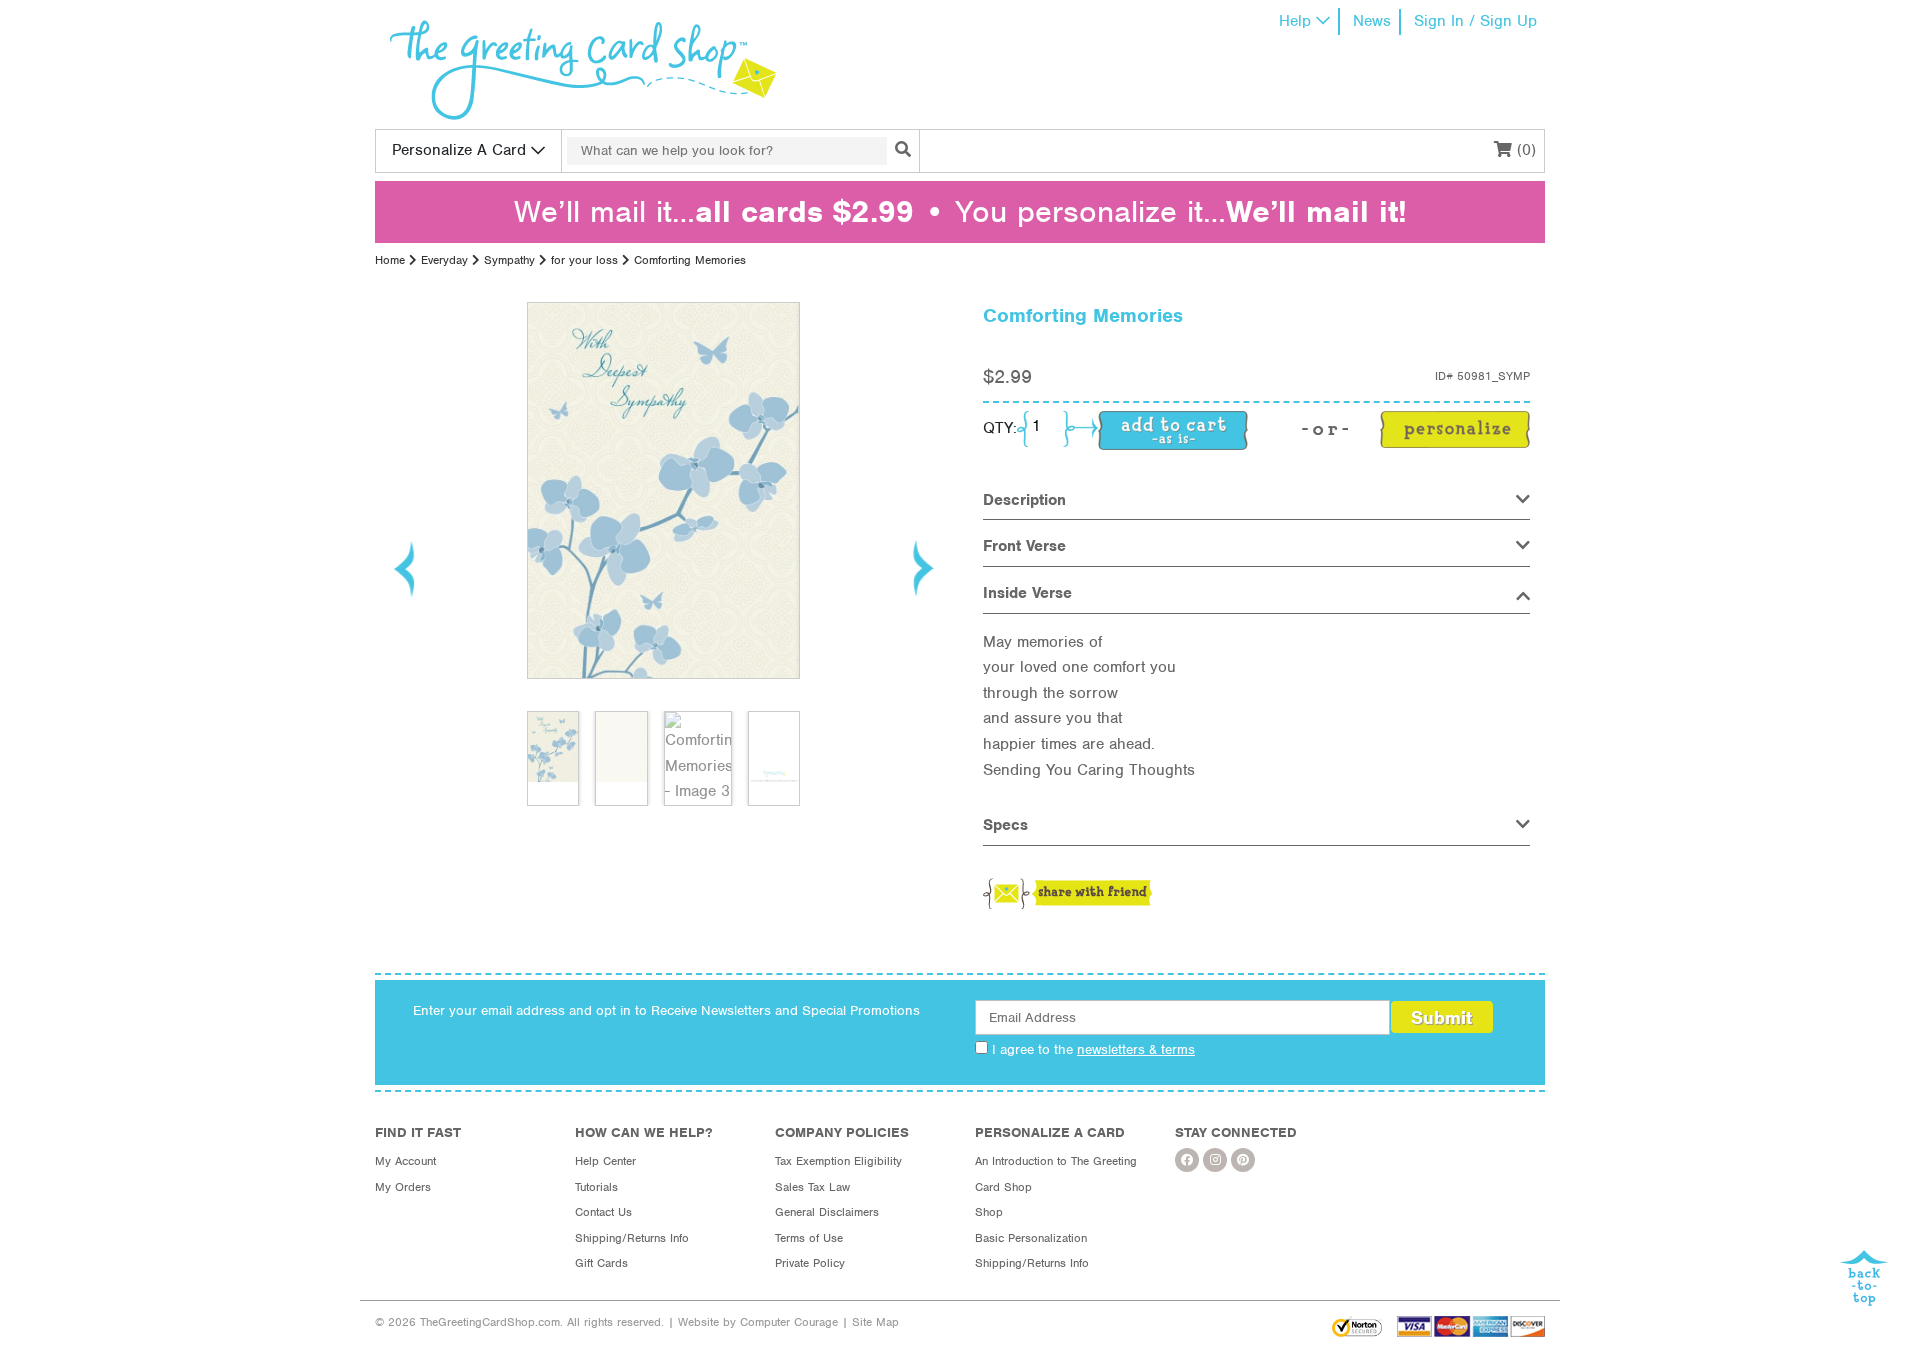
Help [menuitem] (1295, 21)
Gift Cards (601, 1263)
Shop (989, 1212)
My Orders (403, 1187)
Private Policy (810, 1263)
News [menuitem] (1372, 21)
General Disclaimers (827, 1212)
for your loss (584, 260)
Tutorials (596, 1187)
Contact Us (603, 1212)
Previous (405, 568)
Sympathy (509, 260)
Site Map (875, 1322)
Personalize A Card (459, 150)
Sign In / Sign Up (1475, 21)
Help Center (605, 1161)
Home (390, 260)
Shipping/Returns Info (632, 1238)
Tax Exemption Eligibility (838, 1161)
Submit (1441, 1017)
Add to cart (1173, 430)
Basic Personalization (1031, 1238)
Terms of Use (809, 1238)
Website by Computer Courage (758, 1322)
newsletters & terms (1136, 1049)
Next (922, 568)
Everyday (444, 260)
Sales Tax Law (812, 1187)
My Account (405, 1161)
